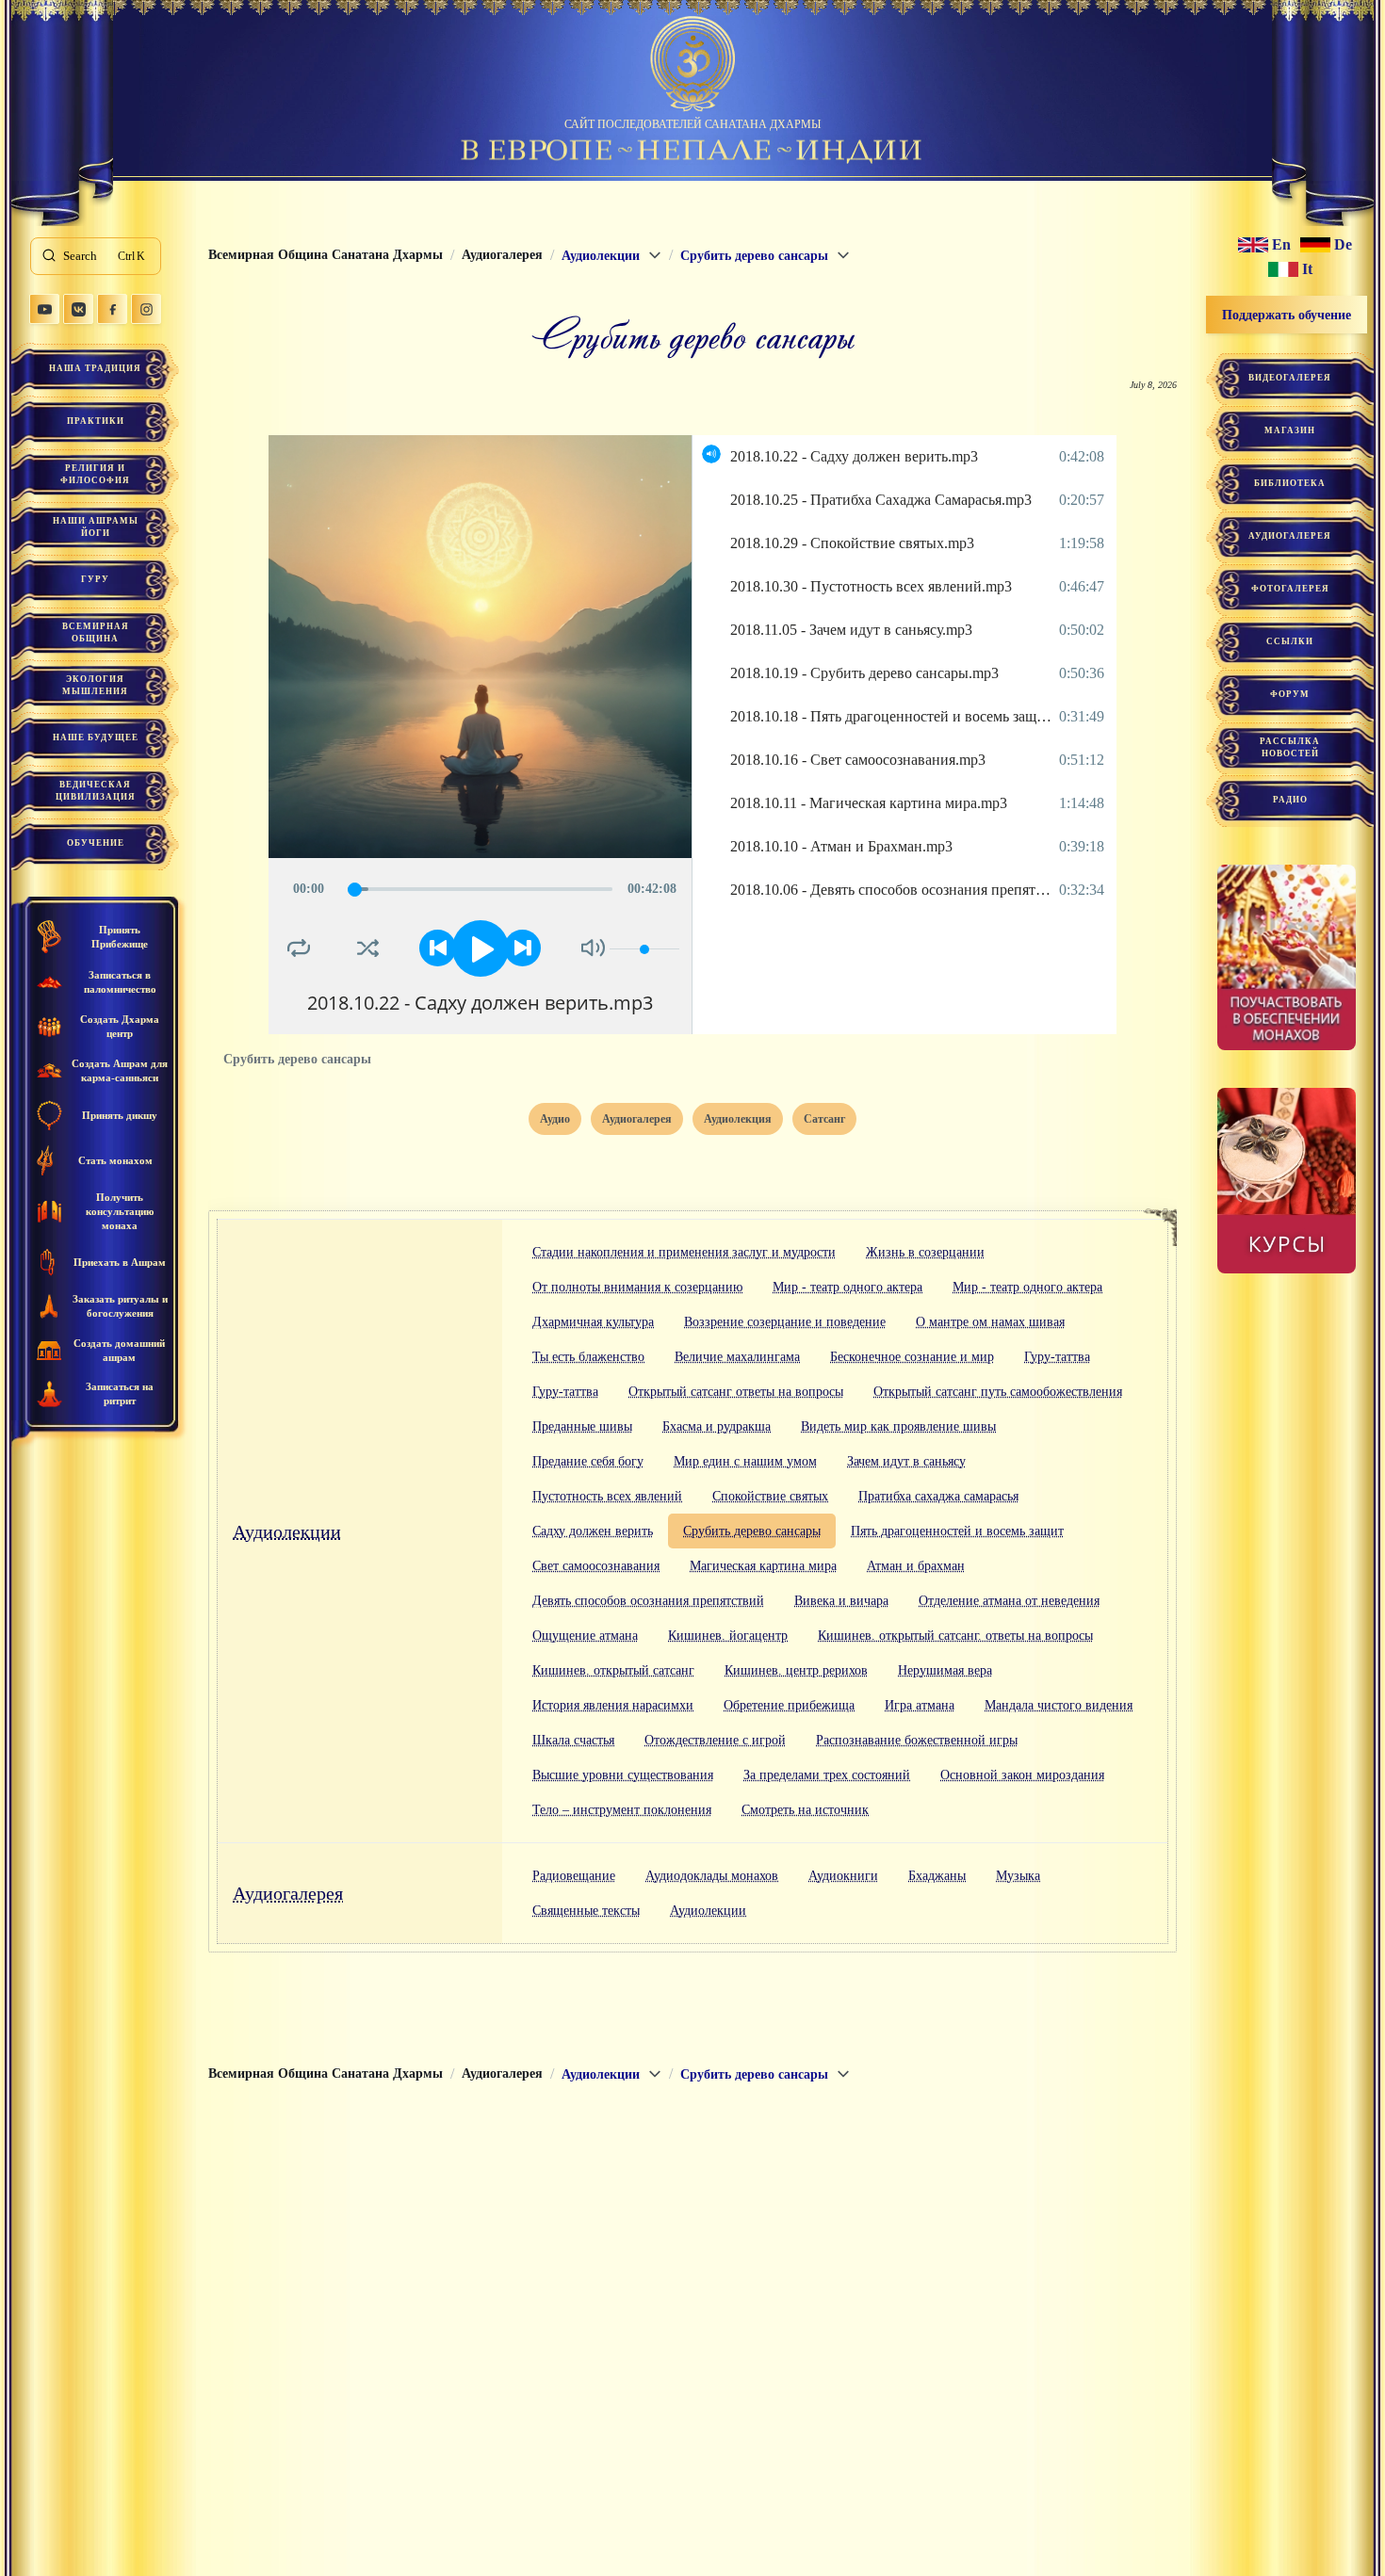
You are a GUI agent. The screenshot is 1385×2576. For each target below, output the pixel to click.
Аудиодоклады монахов (712, 1876)
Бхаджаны (937, 1876)
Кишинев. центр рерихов (796, 1670)
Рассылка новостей (1290, 747)
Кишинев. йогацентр (728, 1636)
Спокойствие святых (770, 1496)
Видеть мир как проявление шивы (898, 1426)
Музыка (1018, 1876)
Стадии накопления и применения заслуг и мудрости (684, 1252)
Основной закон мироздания (1022, 1775)
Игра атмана (920, 1705)
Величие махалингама (737, 1357)
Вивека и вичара (841, 1601)
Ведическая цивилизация (96, 791)
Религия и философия (95, 474)
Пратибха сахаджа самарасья (938, 1496)
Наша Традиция (95, 368)
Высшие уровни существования (623, 1775)
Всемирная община (96, 632)
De (1343, 245)
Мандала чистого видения (1059, 1705)
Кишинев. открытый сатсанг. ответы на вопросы (955, 1636)
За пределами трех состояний (827, 1775)
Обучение (96, 843)
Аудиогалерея (288, 1893)
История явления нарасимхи (613, 1705)
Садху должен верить (593, 1531)
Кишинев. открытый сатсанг (613, 1670)
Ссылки (1290, 641)
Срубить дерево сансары (752, 1531)
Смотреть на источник (805, 1810)
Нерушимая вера (945, 1670)
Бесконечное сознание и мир (912, 1357)
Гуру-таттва (1057, 1357)
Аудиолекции (287, 1531)
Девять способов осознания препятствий (648, 1601)
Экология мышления (95, 685)
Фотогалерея (1290, 589)
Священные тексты (586, 1911)
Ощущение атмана (585, 1636)
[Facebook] (112, 309)
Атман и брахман (916, 1566)
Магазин (1290, 430)
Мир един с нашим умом (745, 1461)
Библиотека (1290, 483)
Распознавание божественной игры (917, 1740)
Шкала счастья (573, 1740)
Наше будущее (96, 737)
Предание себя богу (588, 1461)
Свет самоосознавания (596, 1566)
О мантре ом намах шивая (990, 1322)
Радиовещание (574, 1876)
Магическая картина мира (763, 1566)
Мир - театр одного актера (847, 1287)
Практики (96, 421)
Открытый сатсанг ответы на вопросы (736, 1392)
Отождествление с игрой (715, 1740)
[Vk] (78, 309)
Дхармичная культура (593, 1322)
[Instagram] (146, 309)
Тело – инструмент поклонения (622, 1810)
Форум (1290, 694)
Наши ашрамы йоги (96, 527)
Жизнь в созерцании (925, 1252)
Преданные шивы (582, 1426)
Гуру (95, 579)
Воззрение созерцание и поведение (785, 1322)
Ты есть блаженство (588, 1357)
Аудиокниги (843, 1876)
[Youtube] (44, 309)
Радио (1290, 800)
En (1281, 245)
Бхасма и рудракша (717, 1426)
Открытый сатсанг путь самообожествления (998, 1392)
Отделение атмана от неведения (1009, 1601)
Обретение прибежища (789, 1705)
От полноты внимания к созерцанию (637, 1287)
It (1307, 269)
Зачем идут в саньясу (906, 1461)
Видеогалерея (1290, 378)
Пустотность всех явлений (607, 1496)
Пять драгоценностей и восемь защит (957, 1531)
